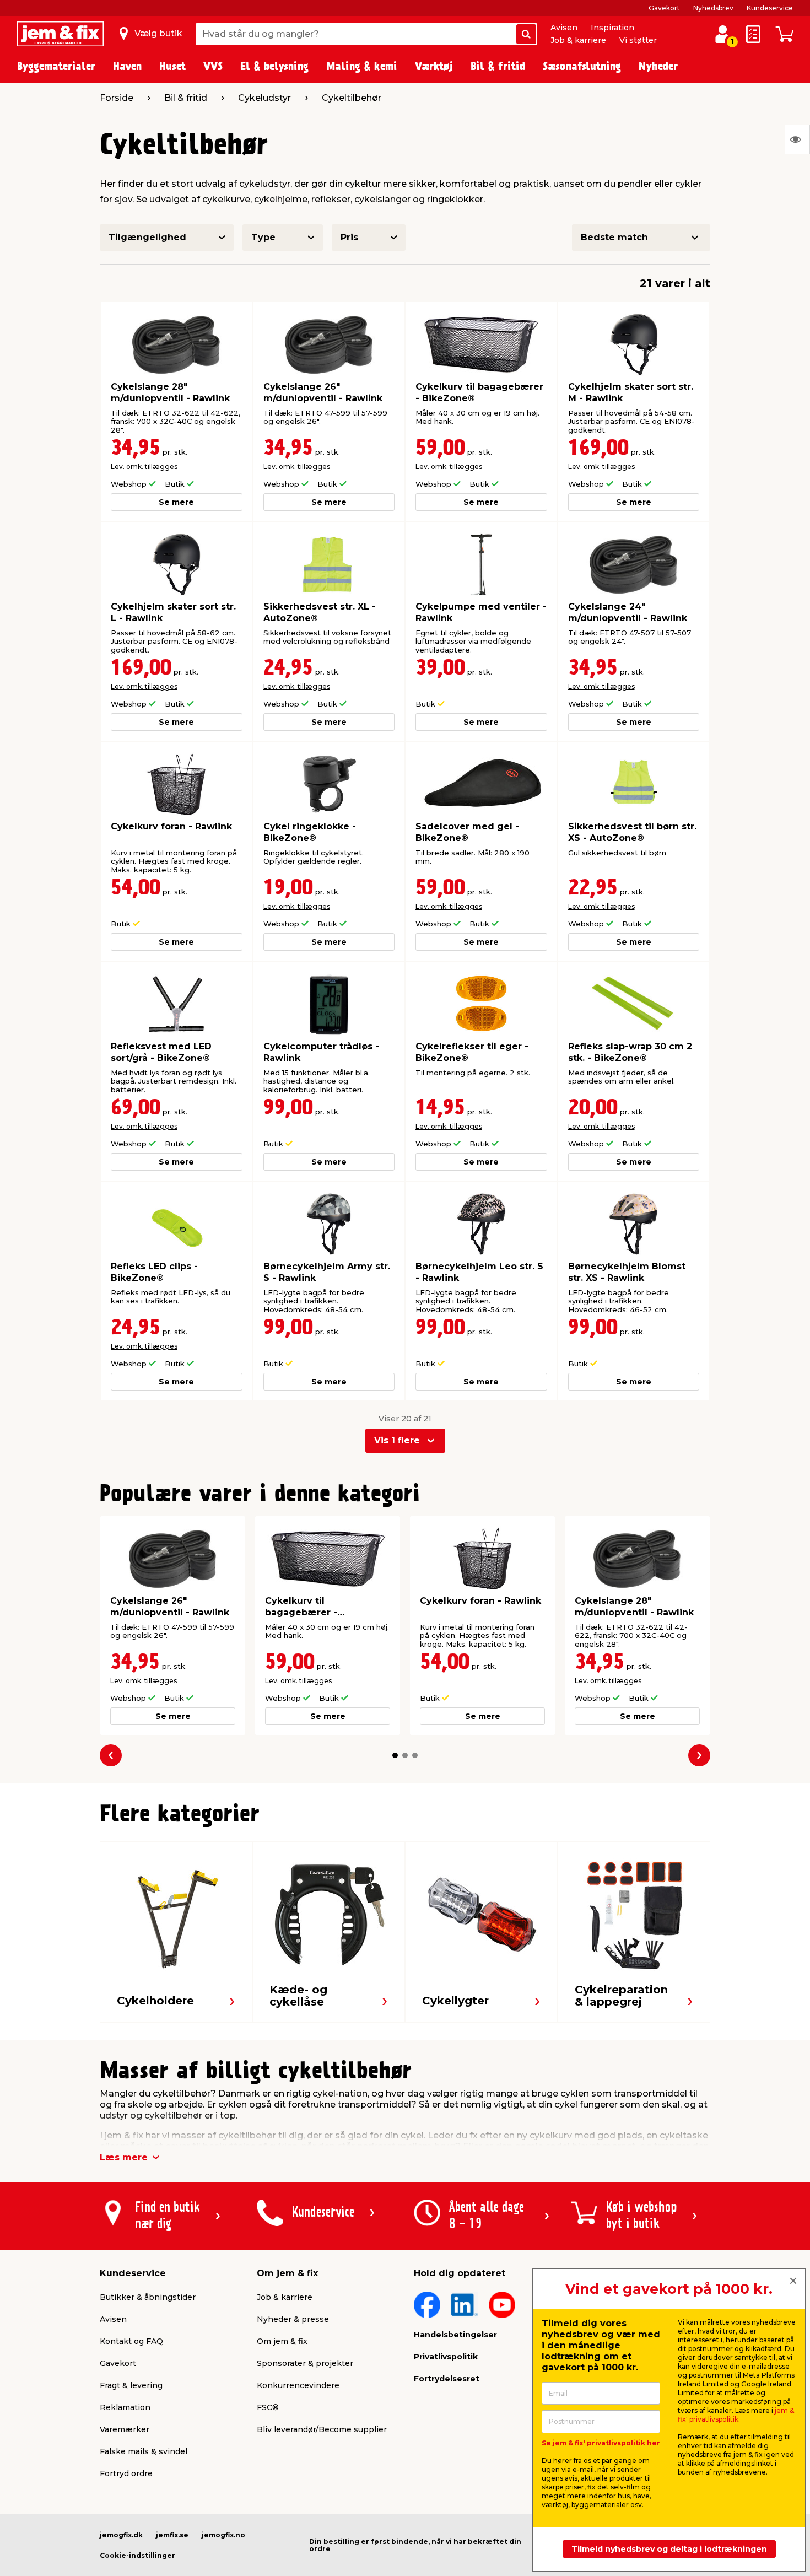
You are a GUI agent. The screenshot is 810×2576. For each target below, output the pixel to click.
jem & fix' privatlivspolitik (736, 2415)
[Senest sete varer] (797, 139)
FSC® (268, 2407)
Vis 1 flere (397, 1440)
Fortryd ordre (126, 2473)
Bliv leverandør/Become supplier (322, 2429)
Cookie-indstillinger (137, 2555)
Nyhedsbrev (713, 8)
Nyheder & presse (293, 2319)
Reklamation (125, 2407)
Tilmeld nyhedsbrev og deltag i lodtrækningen (669, 2549)
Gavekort (664, 8)
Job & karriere (578, 40)
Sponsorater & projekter (305, 2363)
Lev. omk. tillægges (144, 467)
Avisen (564, 28)
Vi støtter (638, 40)
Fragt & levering (131, 2385)
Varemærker (125, 2429)
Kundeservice (770, 8)
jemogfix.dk (121, 2535)
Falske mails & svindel (144, 2451)
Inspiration (612, 28)
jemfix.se (172, 2535)
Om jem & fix (282, 2341)
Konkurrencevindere (298, 2385)
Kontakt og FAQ (131, 2341)
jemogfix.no (223, 2535)
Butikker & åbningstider (148, 2297)
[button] (395, 1755)
